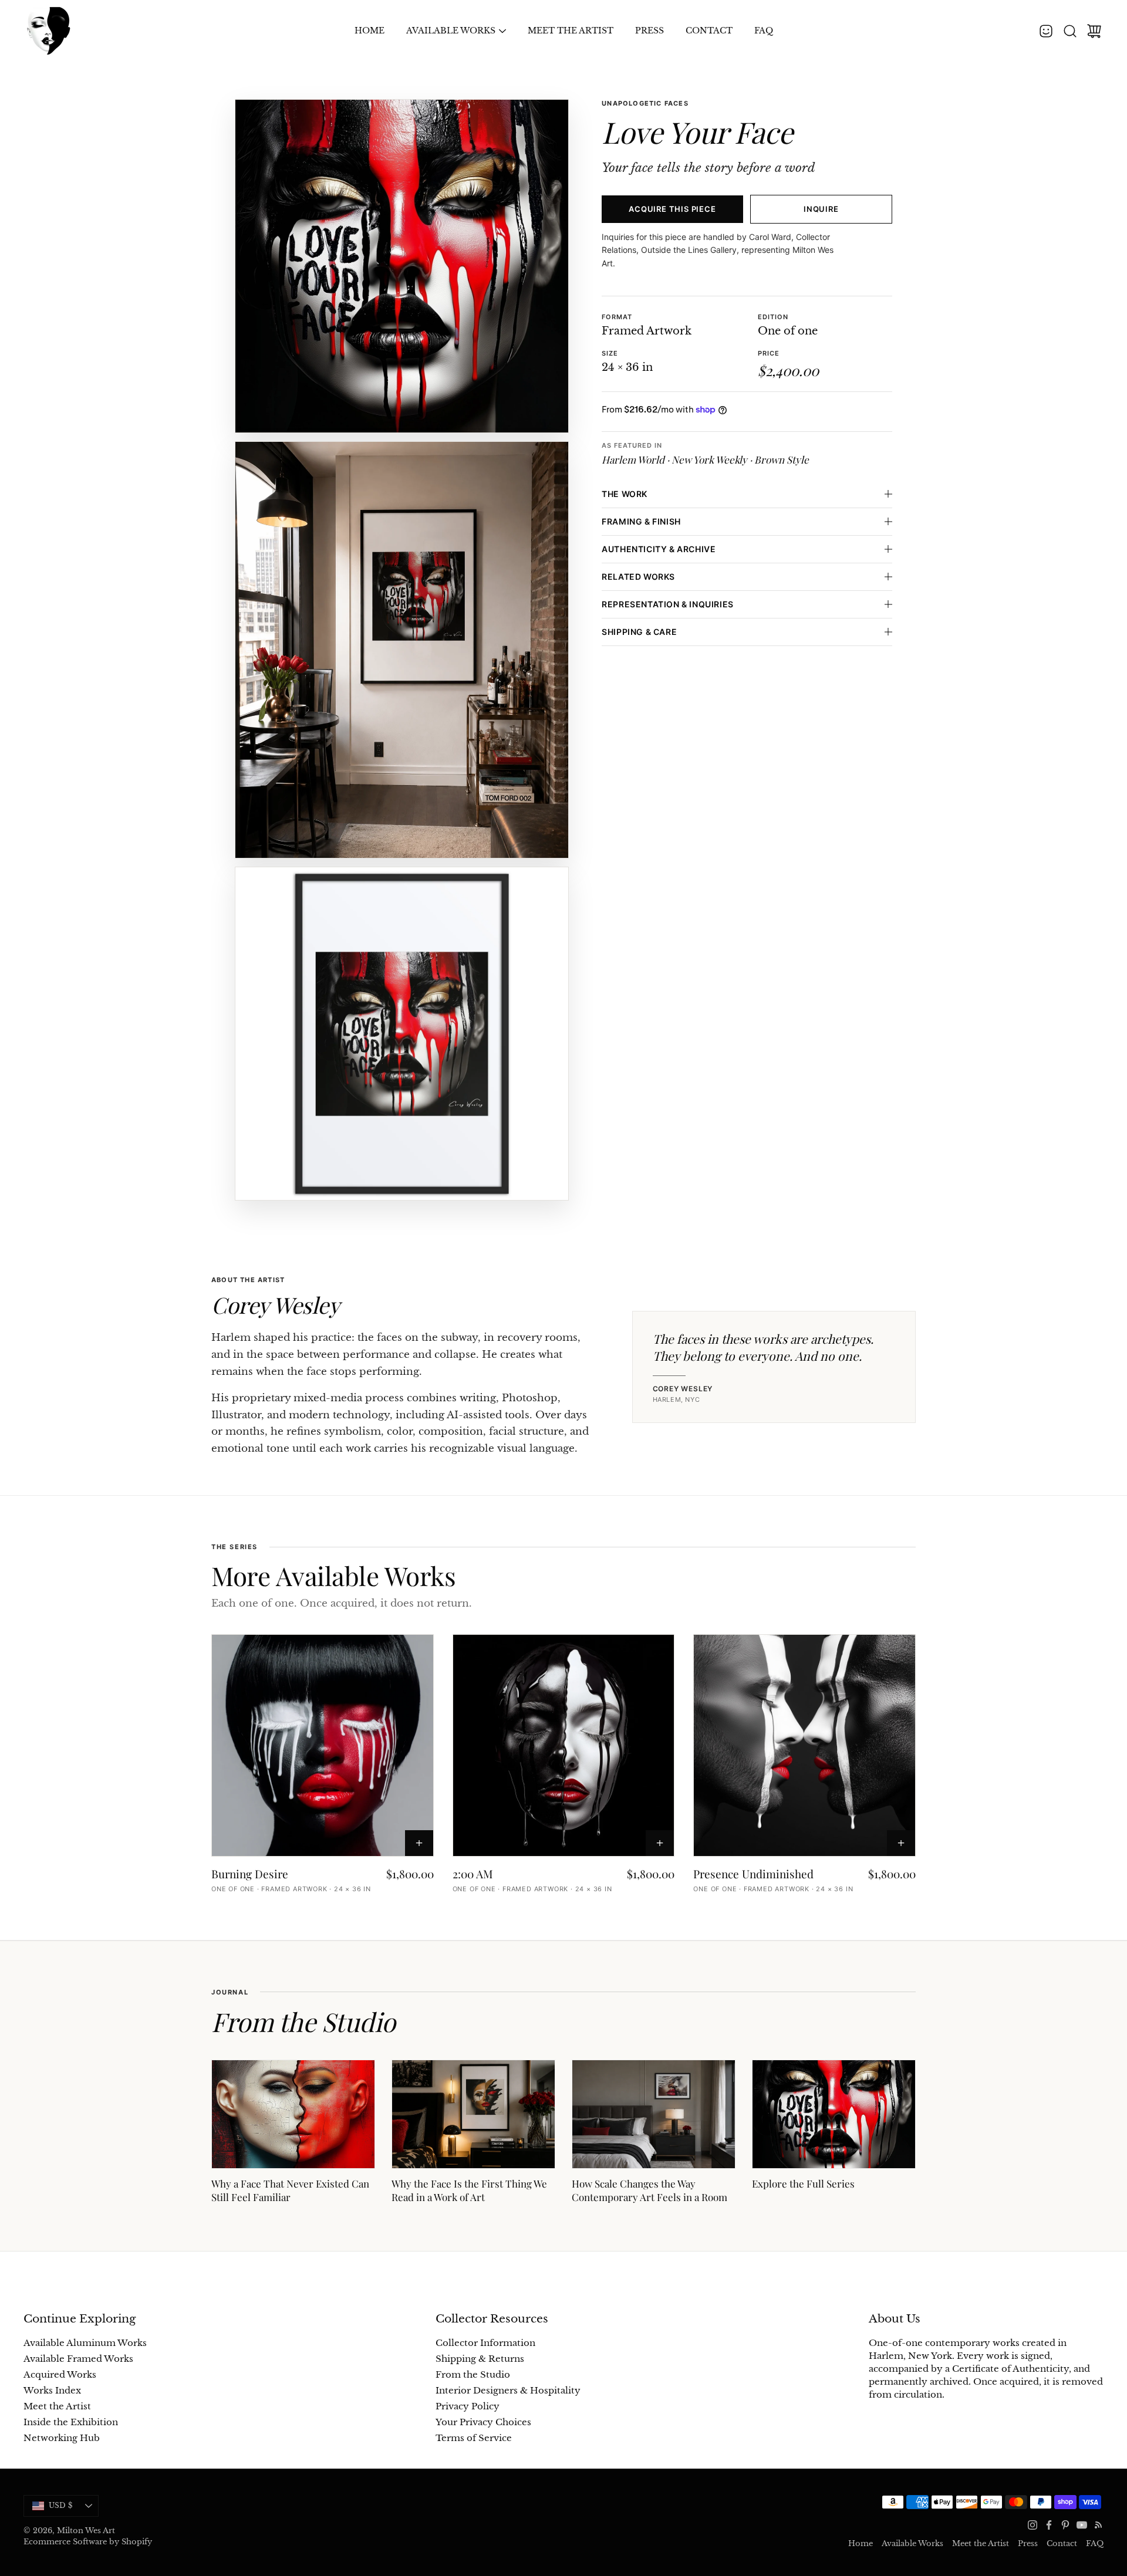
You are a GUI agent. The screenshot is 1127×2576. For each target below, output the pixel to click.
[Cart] (1094, 31)
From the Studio (473, 2375)
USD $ (74, 2508)
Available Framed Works (78, 2359)
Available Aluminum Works (85, 2343)
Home (370, 31)
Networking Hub (62, 2438)
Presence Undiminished (753, 1874)
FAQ (764, 31)
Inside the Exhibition (71, 2422)
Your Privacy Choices (483, 2422)
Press (649, 31)
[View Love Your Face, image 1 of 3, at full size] (402, 266)
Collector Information (485, 2343)
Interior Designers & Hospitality (508, 2391)
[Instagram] (1032, 2525)
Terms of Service (474, 2438)
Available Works (451, 31)
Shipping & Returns (480, 2359)
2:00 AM (473, 1874)
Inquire (821, 209)
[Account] (1046, 31)
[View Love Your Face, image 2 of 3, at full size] (402, 650)
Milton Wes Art (86, 2531)
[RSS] (1098, 2525)
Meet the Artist (571, 31)
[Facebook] (1049, 2525)
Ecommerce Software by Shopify (88, 2542)
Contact (709, 31)
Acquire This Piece (672, 209)
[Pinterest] (1065, 2525)
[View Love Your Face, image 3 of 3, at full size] (402, 1034)
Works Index (52, 2391)
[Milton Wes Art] (48, 31)
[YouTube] (1082, 2525)
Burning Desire (250, 1874)
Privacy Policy (468, 2406)
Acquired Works (60, 2375)
